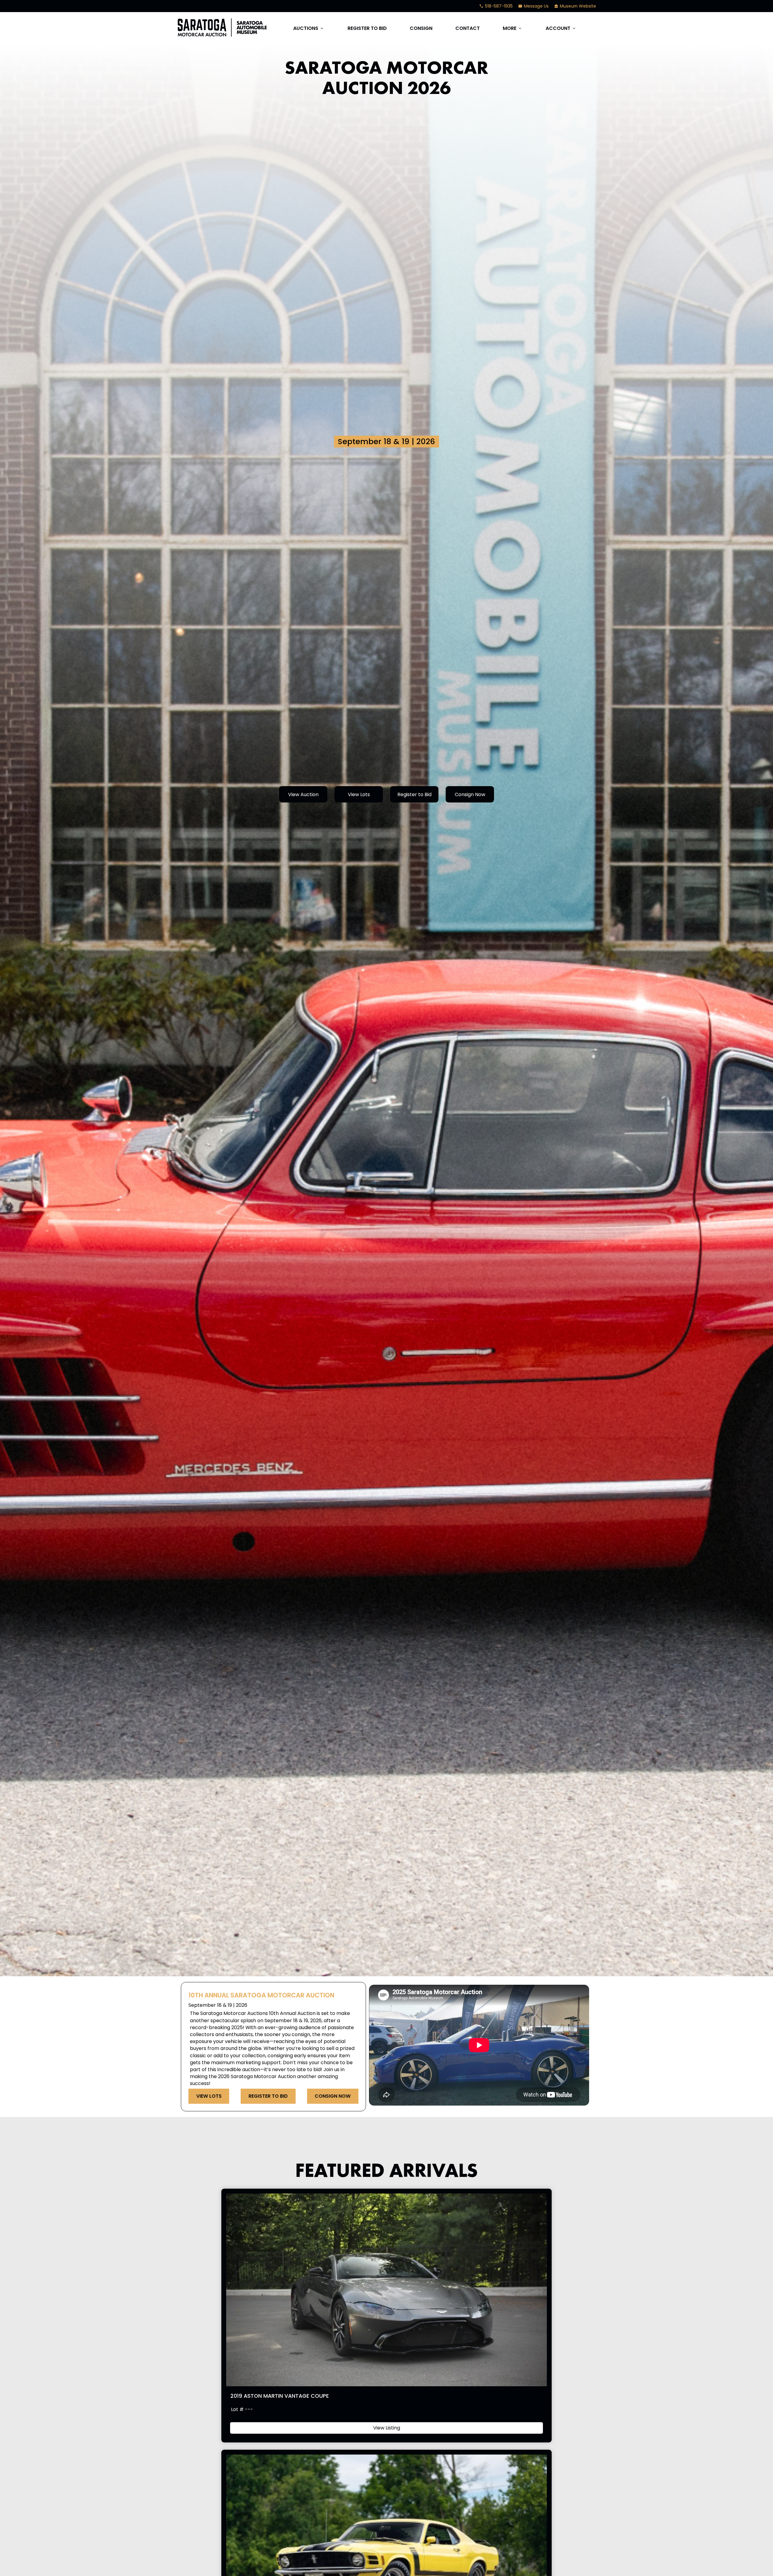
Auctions (309, 28)
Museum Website (575, 6)
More (513, 28)
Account (561, 28)
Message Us (533, 6)
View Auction (303, 794)
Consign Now (470, 794)
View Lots (359, 794)
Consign (421, 28)
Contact (468, 28)
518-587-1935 (496, 6)
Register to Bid (367, 28)
